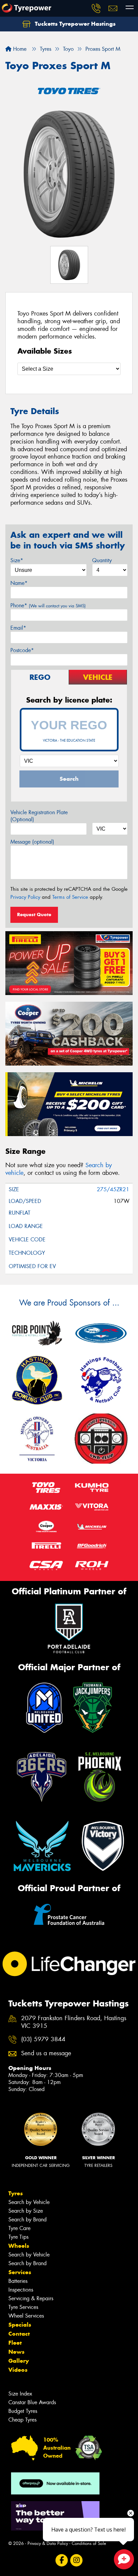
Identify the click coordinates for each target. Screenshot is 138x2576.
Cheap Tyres (22, 2420)
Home (19, 49)
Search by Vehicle (29, 2202)
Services (20, 2272)
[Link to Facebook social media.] (62, 2560)
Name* (19, 583)
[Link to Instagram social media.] (77, 2560)
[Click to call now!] (96, 8)
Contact (19, 2334)
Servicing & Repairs (31, 2298)
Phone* (48, 605)
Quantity (102, 560)
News (16, 2352)
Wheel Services (26, 2316)
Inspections (21, 2290)
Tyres (16, 2193)
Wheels (19, 2246)
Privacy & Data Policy (48, 2543)
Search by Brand (27, 2220)
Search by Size (26, 2211)
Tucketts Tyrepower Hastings (74, 24)
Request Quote (34, 914)
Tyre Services (23, 2307)
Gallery (19, 2361)
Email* (18, 628)
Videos (18, 2370)
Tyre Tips (18, 2237)
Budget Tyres (23, 2411)
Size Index (20, 2394)
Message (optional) (32, 842)
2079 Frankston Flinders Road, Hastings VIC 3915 (74, 2022)
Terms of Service (70, 897)
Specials (20, 2325)
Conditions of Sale (89, 2543)
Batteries (18, 2281)
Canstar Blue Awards (32, 2402)
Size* (17, 560)
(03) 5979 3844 (43, 2039)
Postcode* (22, 650)
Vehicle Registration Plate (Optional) (39, 816)
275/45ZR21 (113, 1189)
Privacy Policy (25, 897)
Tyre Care (19, 2228)
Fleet (15, 2343)
